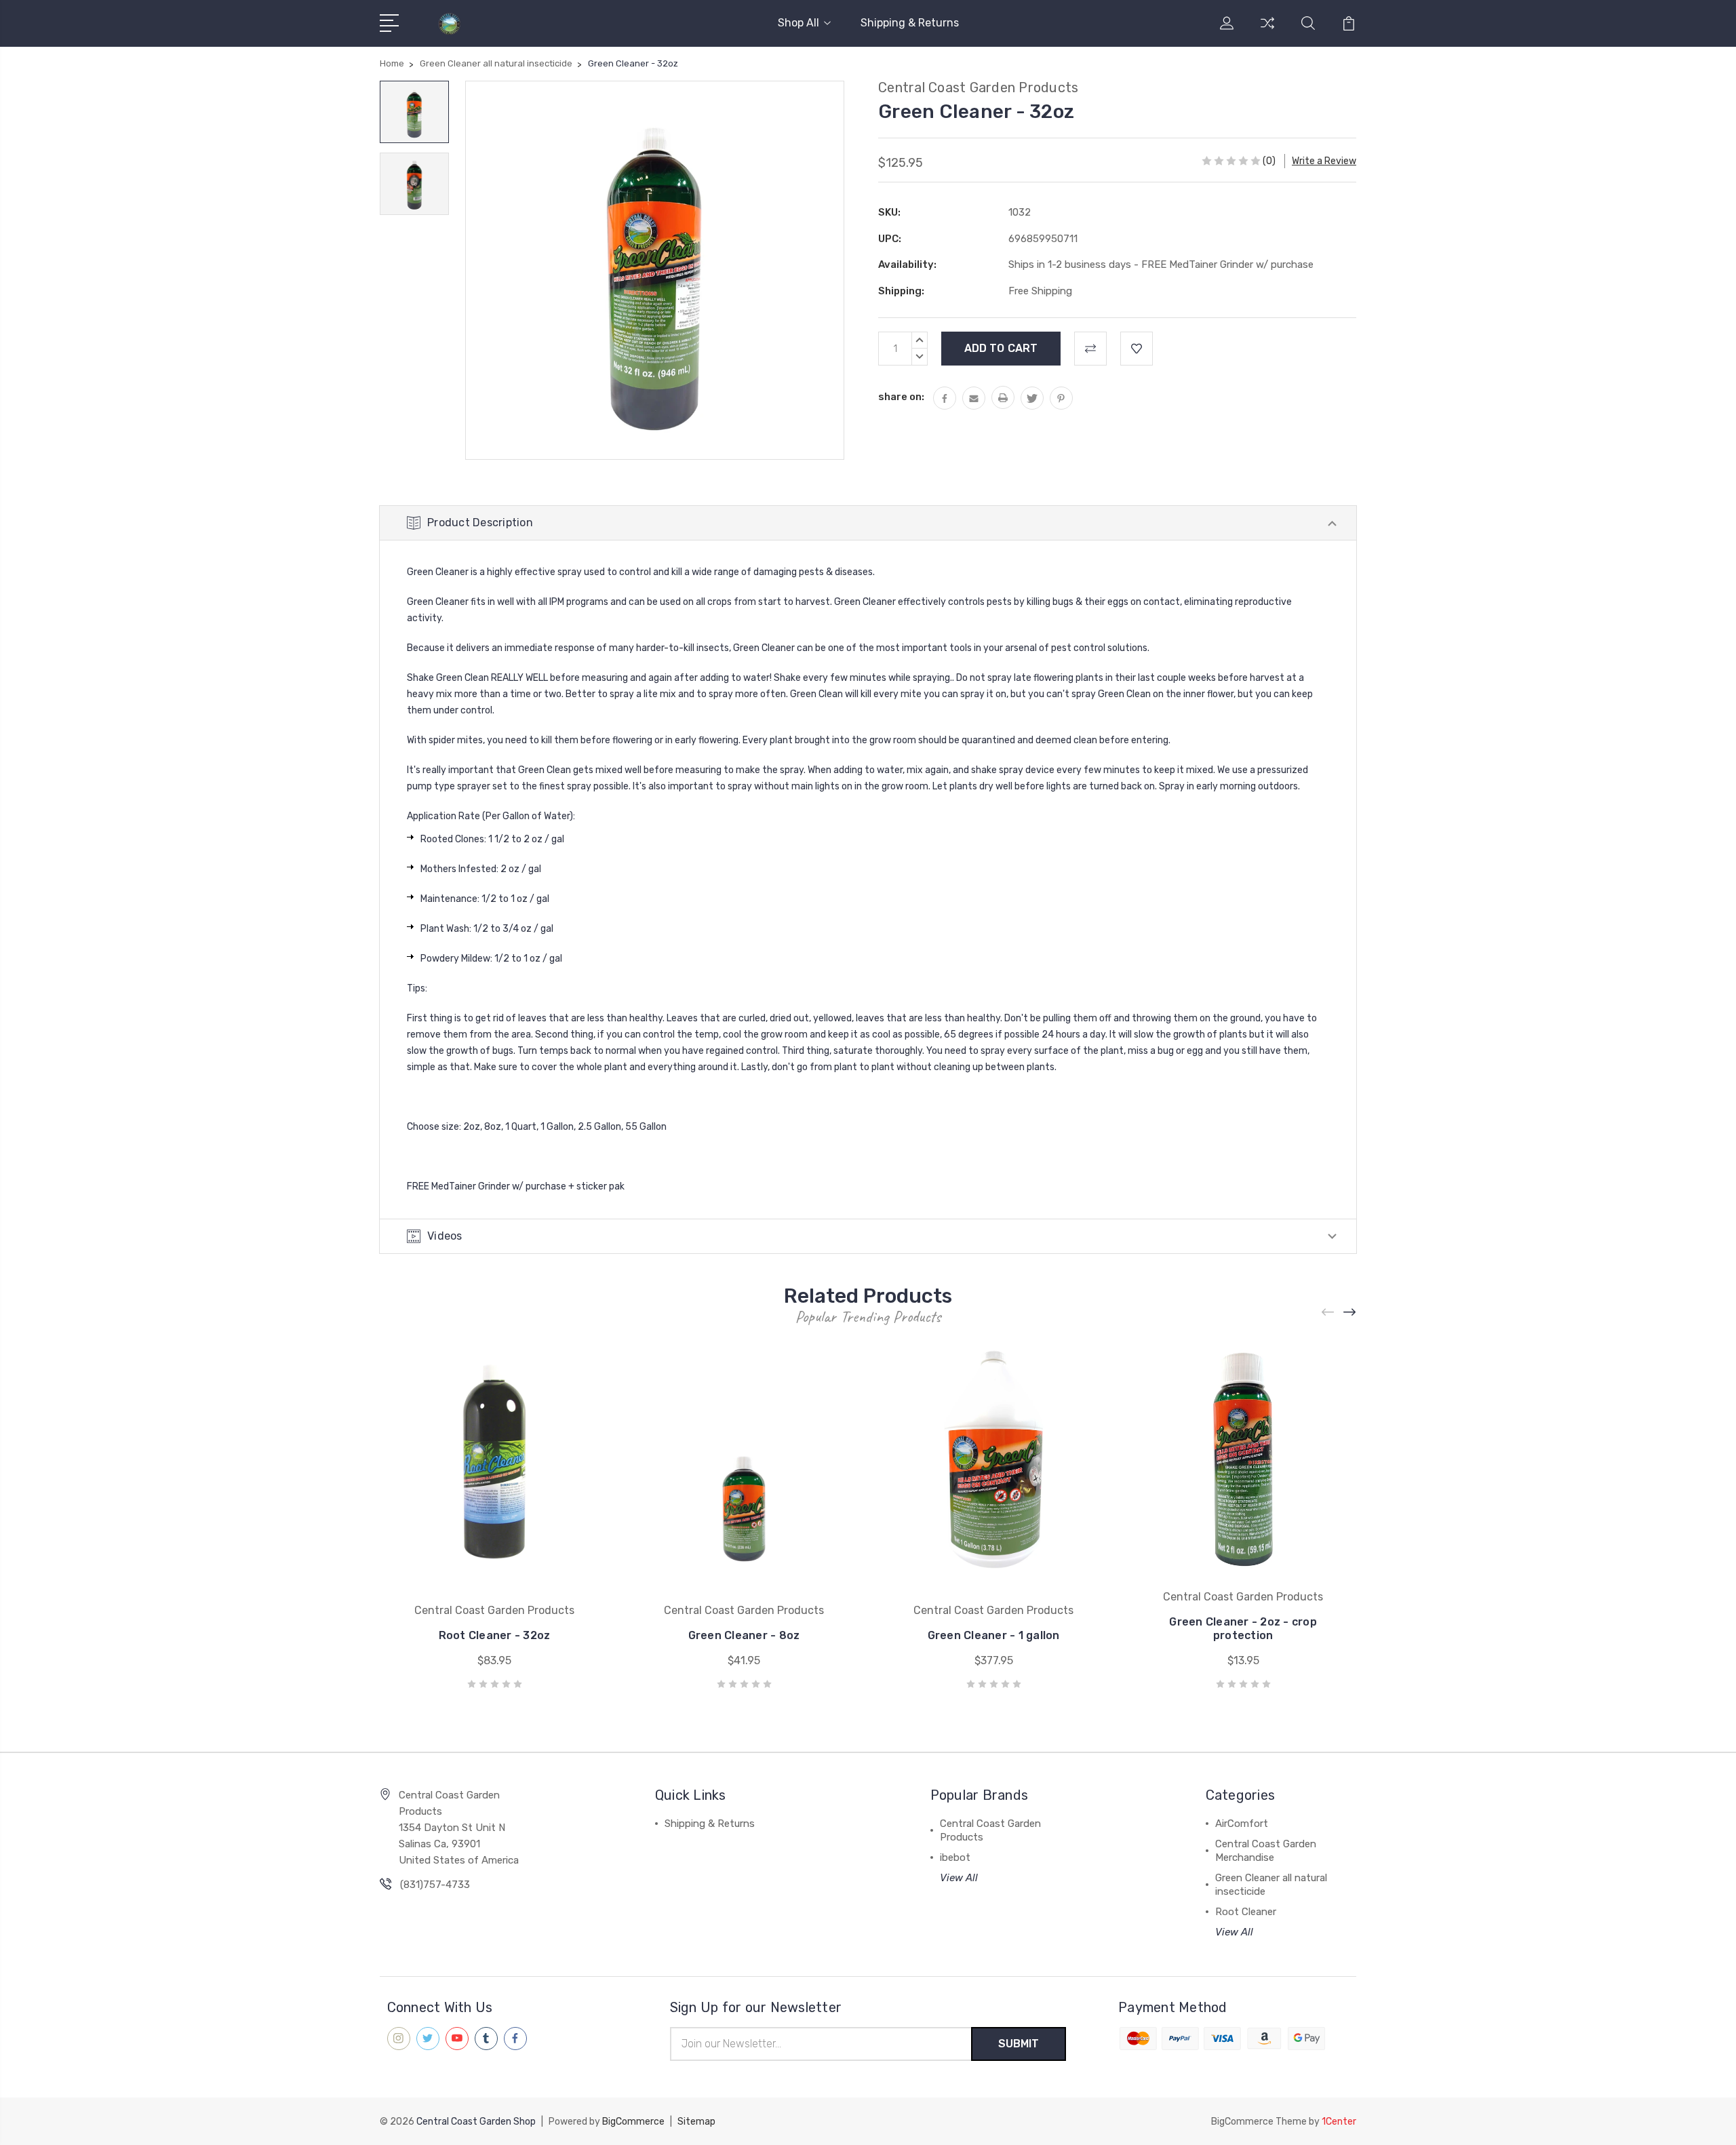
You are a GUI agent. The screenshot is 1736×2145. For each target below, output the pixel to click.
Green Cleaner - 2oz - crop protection (1243, 1629)
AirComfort (1242, 1824)
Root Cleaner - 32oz (495, 1635)
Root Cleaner (1246, 1912)
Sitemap (696, 2122)
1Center (1339, 2122)
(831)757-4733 (435, 1885)
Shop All (798, 23)
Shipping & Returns (910, 23)
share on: (901, 397)
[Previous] (1328, 1313)
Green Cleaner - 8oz (744, 1635)
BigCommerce (633, 2122)
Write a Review (1324, 161)
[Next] (1350, 1313)
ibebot (955, 1857)
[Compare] (1267, 31)
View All (959, 1878)
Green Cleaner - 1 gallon (994, 1635)
